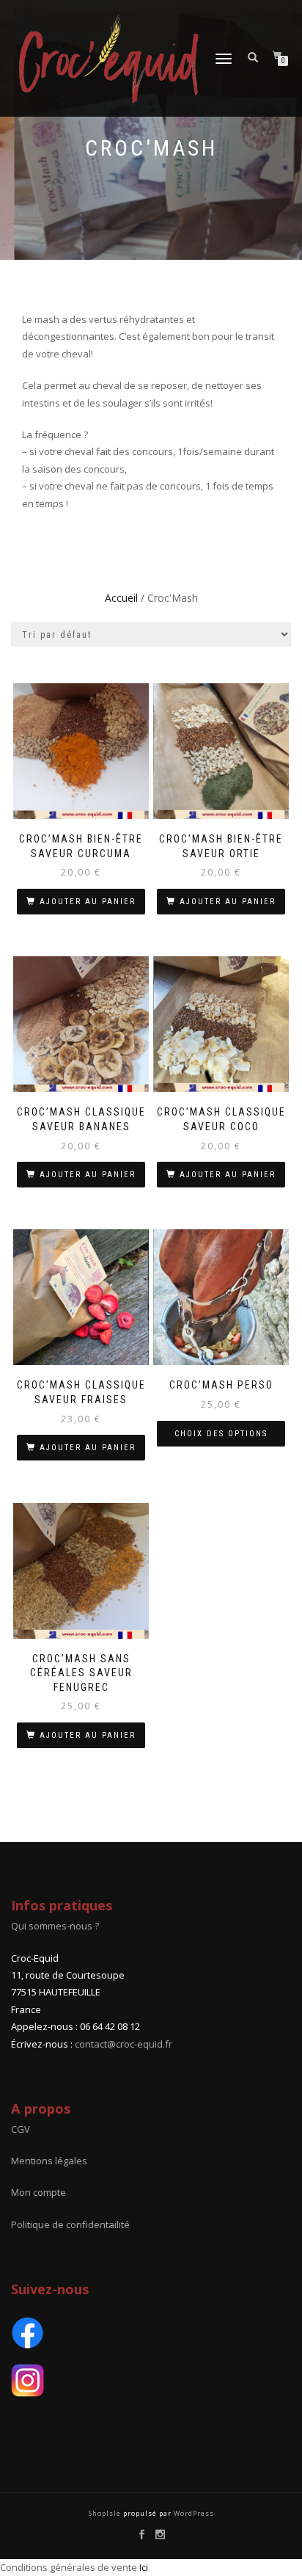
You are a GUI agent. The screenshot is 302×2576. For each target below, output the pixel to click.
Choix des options (221, 1434)
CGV (21, 2129)
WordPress (193, 2513)
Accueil (121, 598)
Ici (144, 2567)
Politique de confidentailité (70, 2224)
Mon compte (38, 2192)
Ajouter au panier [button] (88, 902)
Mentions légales (49, 2161)
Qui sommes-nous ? (55, 1926)
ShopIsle (106, 2513)
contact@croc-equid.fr (124, 2044)
